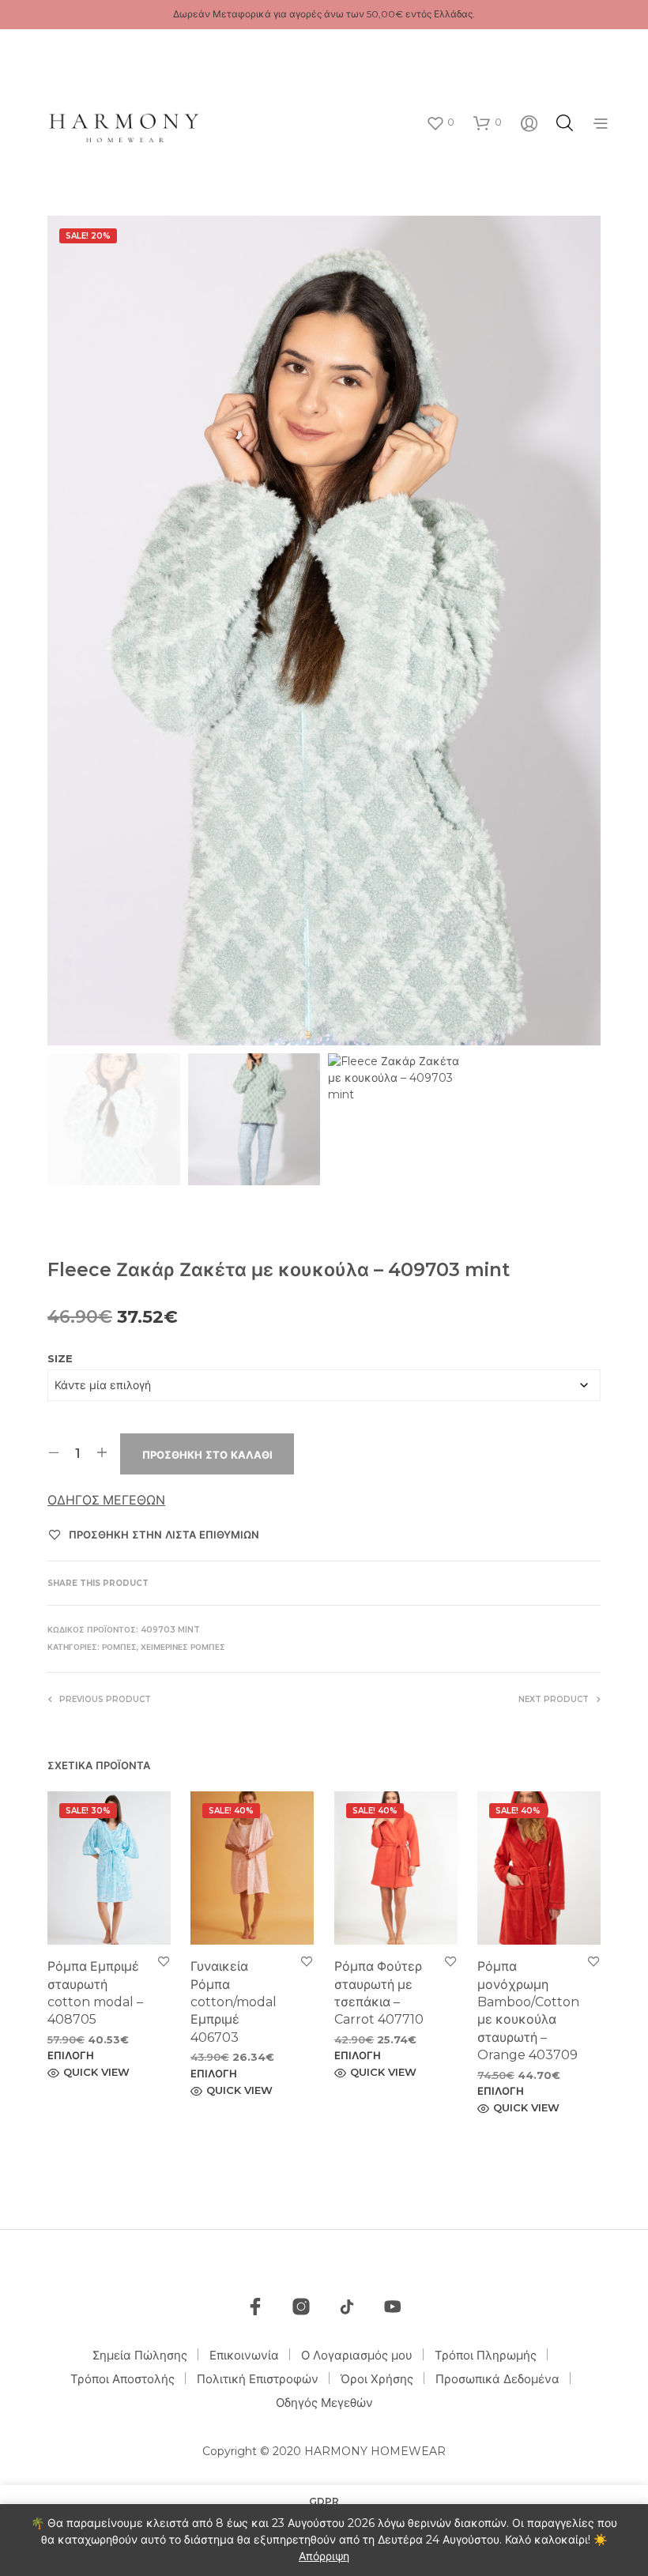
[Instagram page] (301, 2307)
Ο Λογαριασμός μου (357, 2355)
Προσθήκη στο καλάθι (207, 1455)
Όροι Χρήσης (377, 2379)
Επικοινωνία (244, 2355)
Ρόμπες (119, 1647)
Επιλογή (71, 2055)
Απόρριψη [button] (324, 2556)
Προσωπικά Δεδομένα (497, 2379)
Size (60, 1358)
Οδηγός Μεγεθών (106, 1500)
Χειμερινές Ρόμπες (183, 1647)
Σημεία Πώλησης (140, 2355)
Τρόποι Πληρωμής (486, 2355)
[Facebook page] (255, 2307)
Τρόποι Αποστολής (122, 2379)
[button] (440, 122)
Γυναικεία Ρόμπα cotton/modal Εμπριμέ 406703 (234, 2002)
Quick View (96, 2072)
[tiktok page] (347, 2307)
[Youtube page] (393, 2307)
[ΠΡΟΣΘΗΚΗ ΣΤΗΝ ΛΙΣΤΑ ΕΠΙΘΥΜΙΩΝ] (164, 1961)
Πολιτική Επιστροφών (258, 2379)
